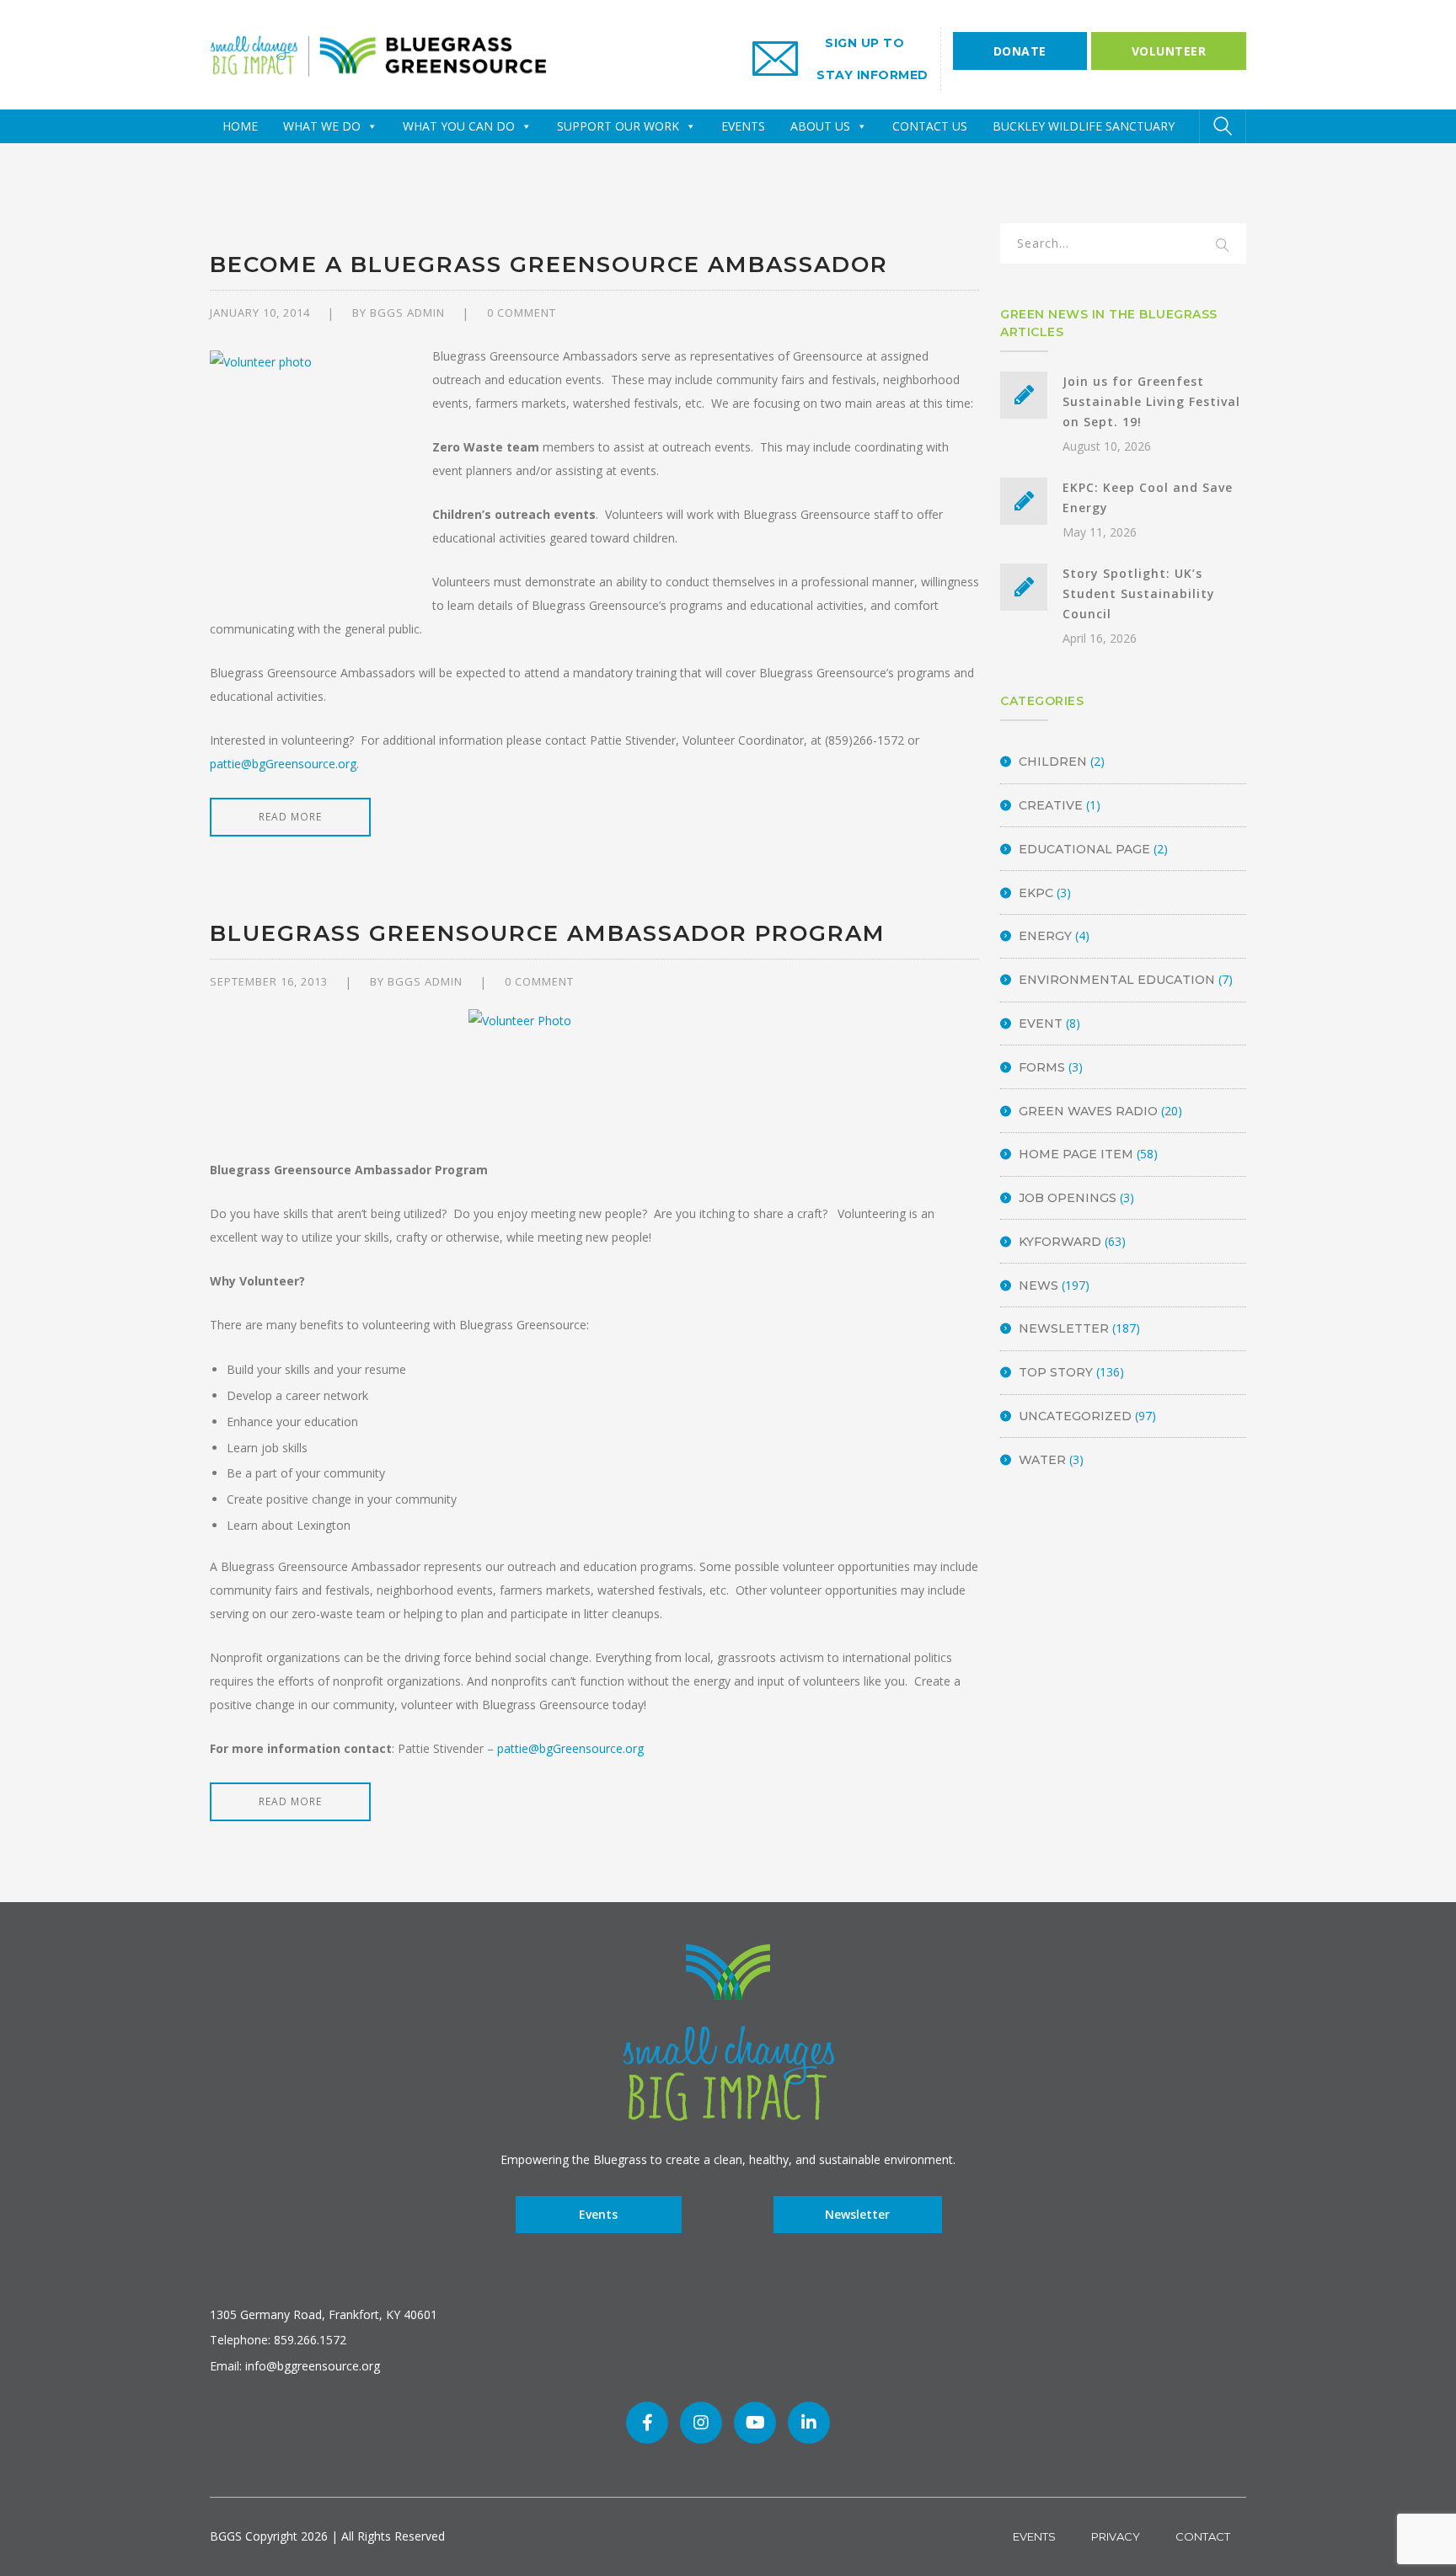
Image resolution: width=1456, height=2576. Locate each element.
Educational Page (1084, 849)
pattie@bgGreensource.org (283, 764)
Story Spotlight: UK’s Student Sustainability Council (1139, 593)
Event (1041, 1023)
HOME (240, 126)
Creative (1051, 805)
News (1038, 1285)
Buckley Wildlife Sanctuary (1084, 126)
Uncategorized (1075, 1416)
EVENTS (743, 126)
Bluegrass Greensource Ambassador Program (548, 933)
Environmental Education (1117, 980)
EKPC (1036, 893)
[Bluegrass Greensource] (378, 53)
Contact (1203, 2536)
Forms (1042, 1067)
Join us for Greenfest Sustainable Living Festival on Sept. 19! (1151, 401)
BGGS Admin (407, 313)
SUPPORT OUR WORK (618, 126)
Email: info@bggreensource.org (295, 2366)
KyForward (1060, 1242)
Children (1053, 762)
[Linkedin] (809, 2423)
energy (1045, 936)
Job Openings (1068, 1198)
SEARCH (1223, 246)
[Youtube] (755, 2423)
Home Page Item (1076, 1154)
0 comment (522, 313)
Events (598, 2214)
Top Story (1056, 1372)
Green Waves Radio (1088, 1111)
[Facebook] (647, 2423)
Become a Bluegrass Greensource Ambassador (549, 265)
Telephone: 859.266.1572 (278, 2340)
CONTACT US (930, 126)
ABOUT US (820, 126)
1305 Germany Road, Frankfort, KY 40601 (324, 2314)
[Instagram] (701, 2423)
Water (1042, 1460)
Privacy (1116, 2536)
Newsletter (1064, 1328)
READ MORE (290, 817)
